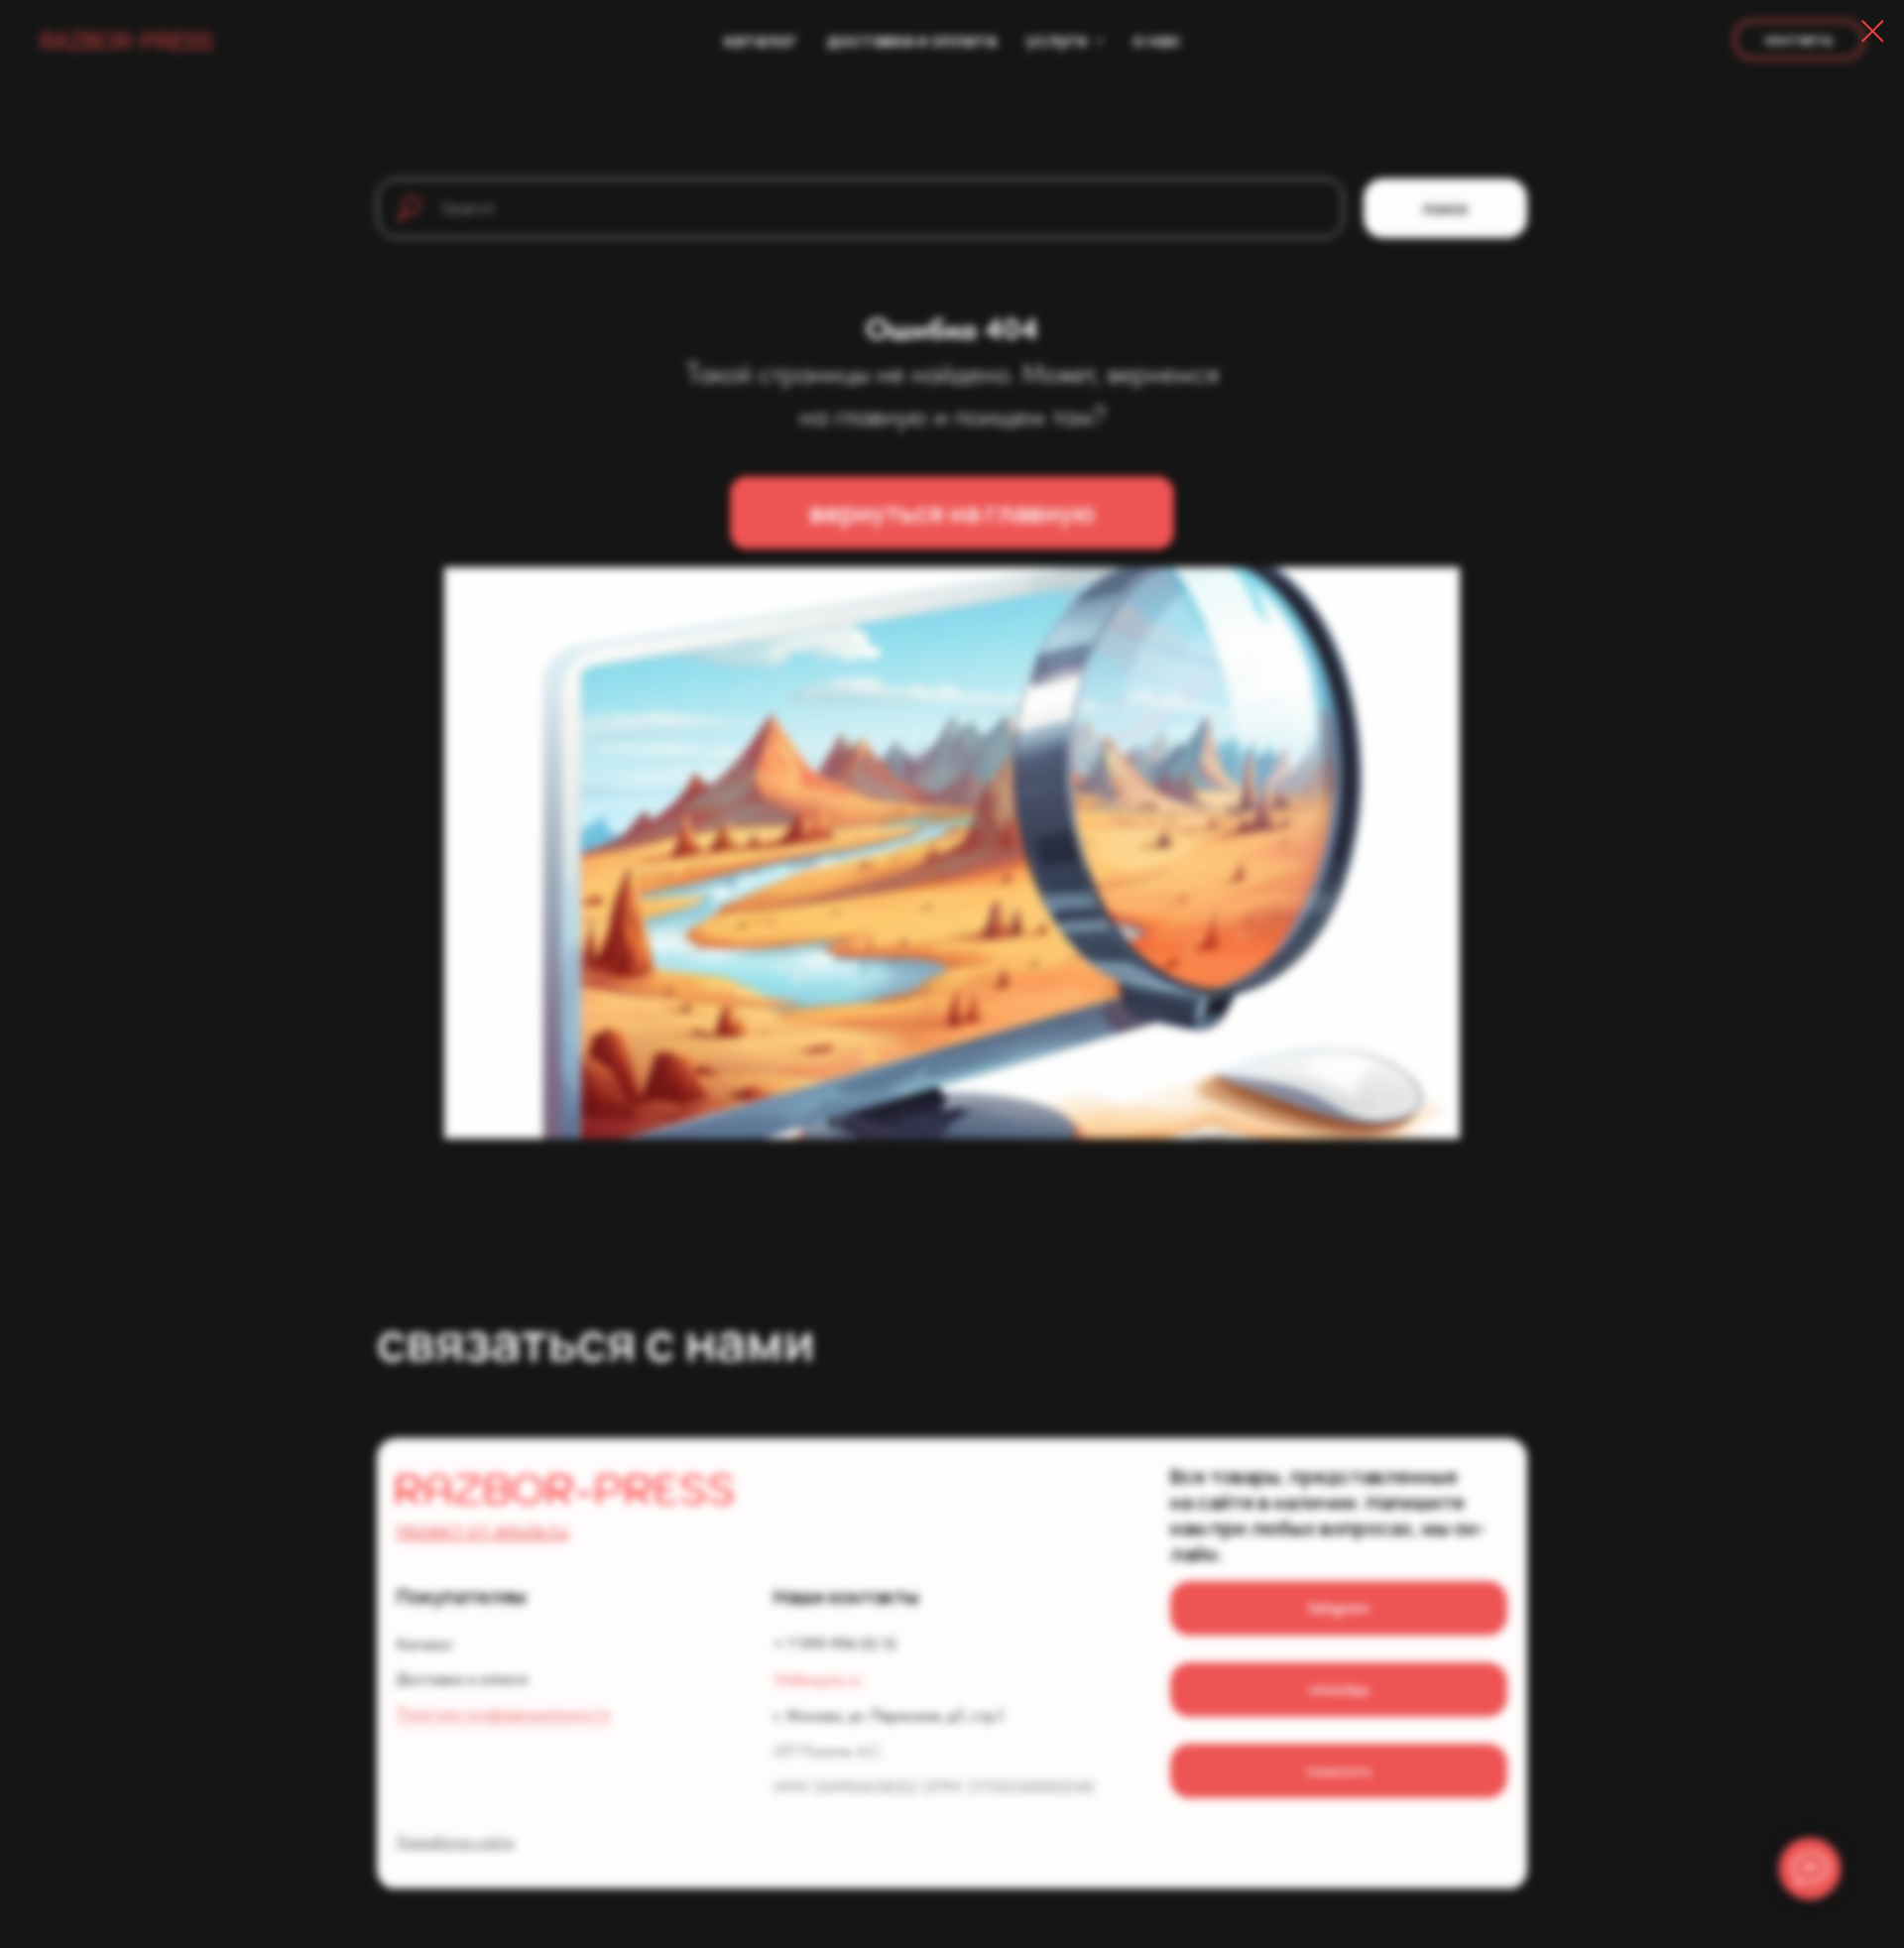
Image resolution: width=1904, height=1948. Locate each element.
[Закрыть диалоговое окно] (1873, 31)
